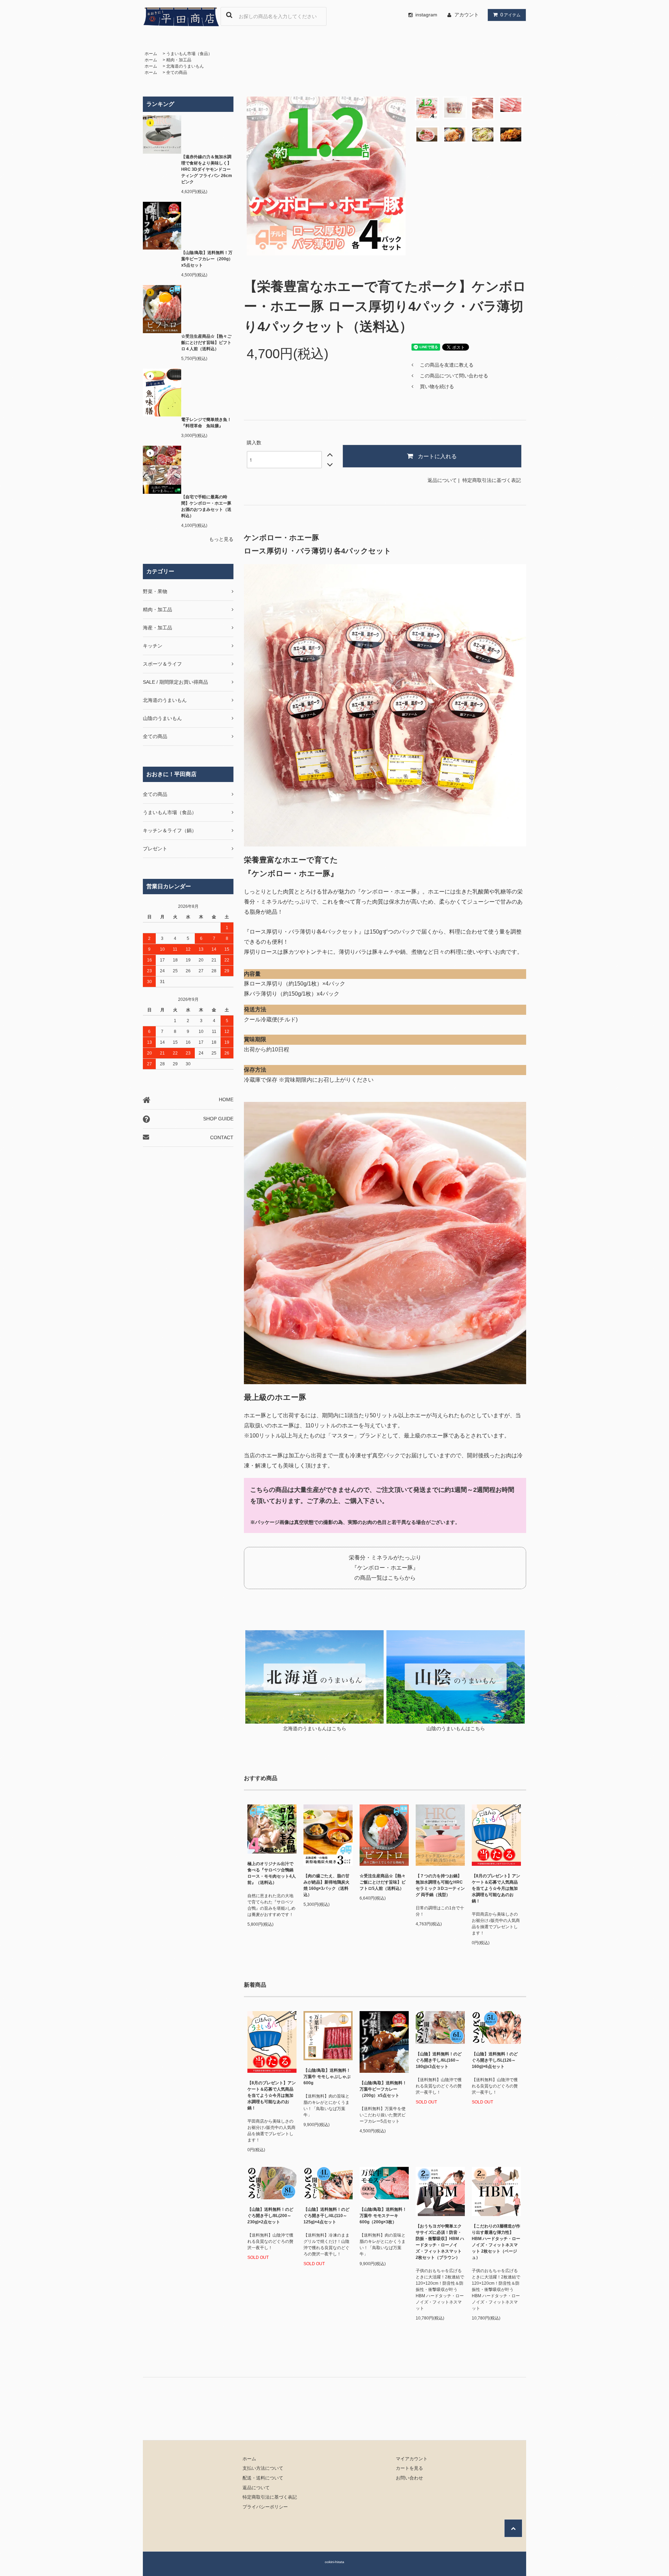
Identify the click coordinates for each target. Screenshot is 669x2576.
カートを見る (409, 2468)
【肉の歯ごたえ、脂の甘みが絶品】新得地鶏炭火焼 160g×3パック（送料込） (326, 1885)
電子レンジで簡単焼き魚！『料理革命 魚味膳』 (206, 423)
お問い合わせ (409, 2478)
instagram (426, 15)
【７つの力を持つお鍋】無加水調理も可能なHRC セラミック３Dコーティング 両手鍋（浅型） (440, 1885)
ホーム (151, 54)
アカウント (467, 15)
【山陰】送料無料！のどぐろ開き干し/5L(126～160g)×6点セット (495, 2060)
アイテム (510, 15)
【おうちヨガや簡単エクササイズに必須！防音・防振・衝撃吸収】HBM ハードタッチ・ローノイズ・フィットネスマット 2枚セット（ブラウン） (440, 2242)
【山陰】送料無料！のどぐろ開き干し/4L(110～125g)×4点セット (326, 2216)
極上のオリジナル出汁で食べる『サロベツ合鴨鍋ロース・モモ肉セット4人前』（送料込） (272, 1873)
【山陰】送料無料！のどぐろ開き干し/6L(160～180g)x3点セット (439, 2060)
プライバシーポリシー (265, 2507)
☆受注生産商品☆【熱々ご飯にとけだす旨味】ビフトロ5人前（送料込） (383, 1882)
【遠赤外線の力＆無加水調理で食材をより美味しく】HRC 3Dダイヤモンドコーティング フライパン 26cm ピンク (207, 169)
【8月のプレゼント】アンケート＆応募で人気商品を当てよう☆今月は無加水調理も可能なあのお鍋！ (496, 1888)
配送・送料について (263, 2478)
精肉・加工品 (179, 60)
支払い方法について (263, 2468)
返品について (442, 480)
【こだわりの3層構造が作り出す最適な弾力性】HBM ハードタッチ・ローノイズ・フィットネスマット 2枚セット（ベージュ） (496, 2242)
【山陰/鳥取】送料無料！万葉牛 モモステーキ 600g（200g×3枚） (383, 2216)
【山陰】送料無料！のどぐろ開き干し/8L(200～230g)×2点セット (270, 2216)
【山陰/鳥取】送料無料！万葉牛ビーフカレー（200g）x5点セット (207, 259)
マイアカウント (412, 2459)
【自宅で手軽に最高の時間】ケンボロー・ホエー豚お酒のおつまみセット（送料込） (206, 506)
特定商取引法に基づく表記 (492, 480)
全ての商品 (177, 72)
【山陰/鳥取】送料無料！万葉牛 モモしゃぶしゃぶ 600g (327, 2077)
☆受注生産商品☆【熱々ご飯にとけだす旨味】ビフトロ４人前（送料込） (206, 343)
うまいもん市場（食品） (189, 54)
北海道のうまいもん (185, 66)
